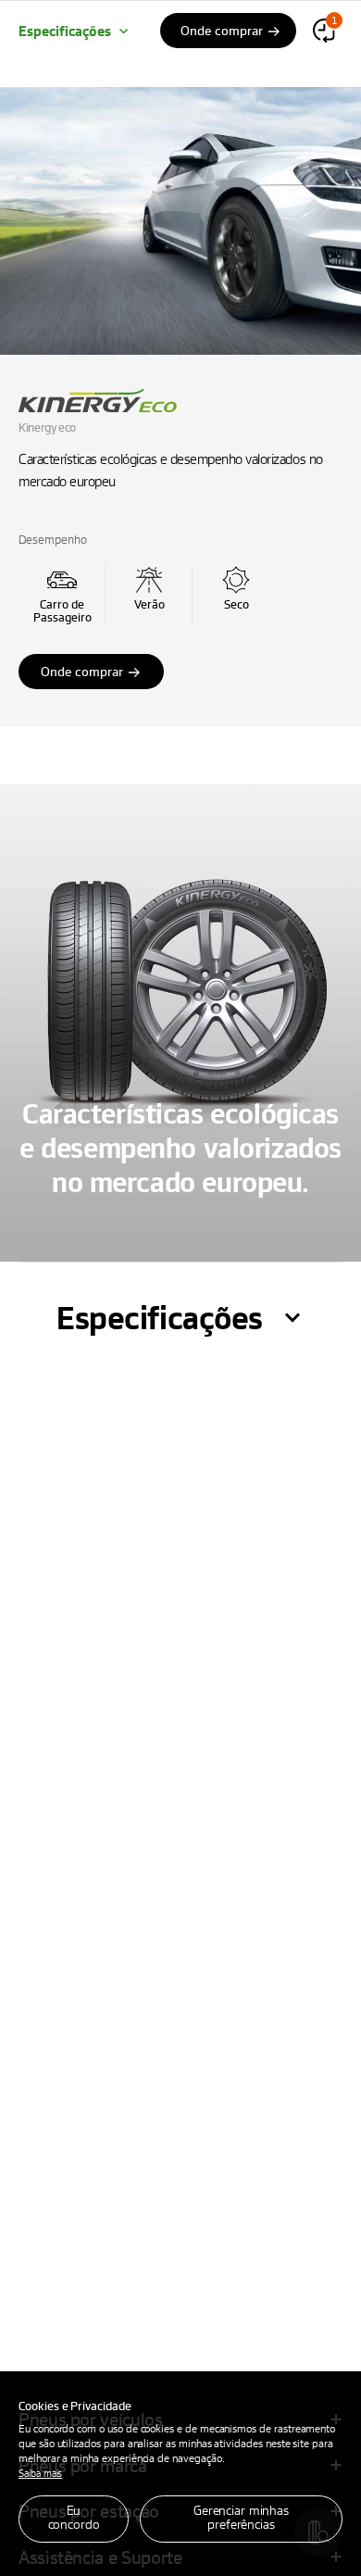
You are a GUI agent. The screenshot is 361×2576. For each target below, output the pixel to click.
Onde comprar (82, 671)
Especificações (65, 31)
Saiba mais (40, 2473)
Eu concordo (74, 2517)
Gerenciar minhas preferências (241, 2517)
